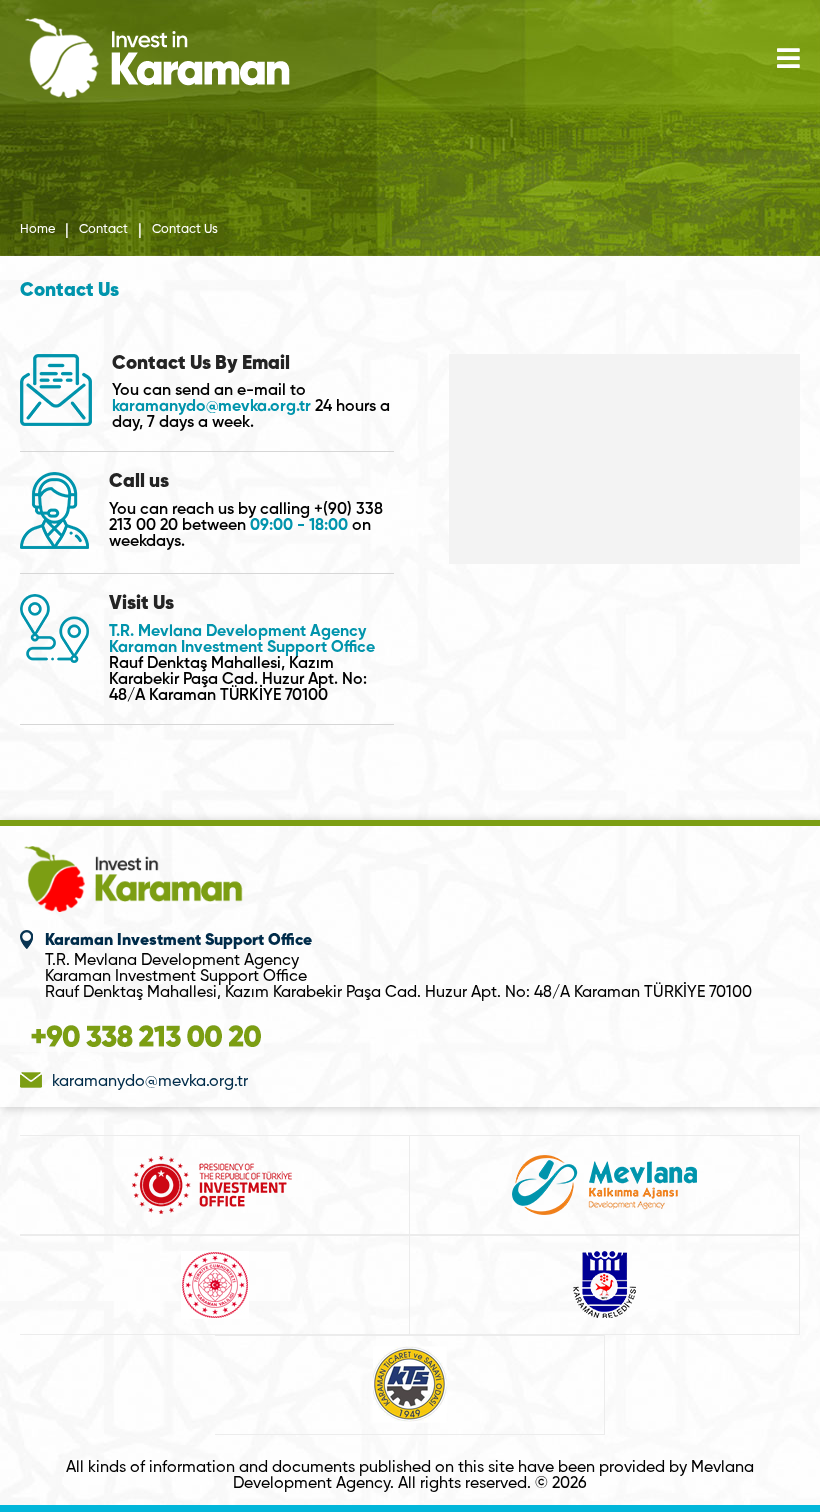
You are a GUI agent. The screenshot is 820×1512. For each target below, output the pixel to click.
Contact (103, 230)
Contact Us (185, 230)
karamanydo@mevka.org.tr (211, 407)
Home (37, 230)
